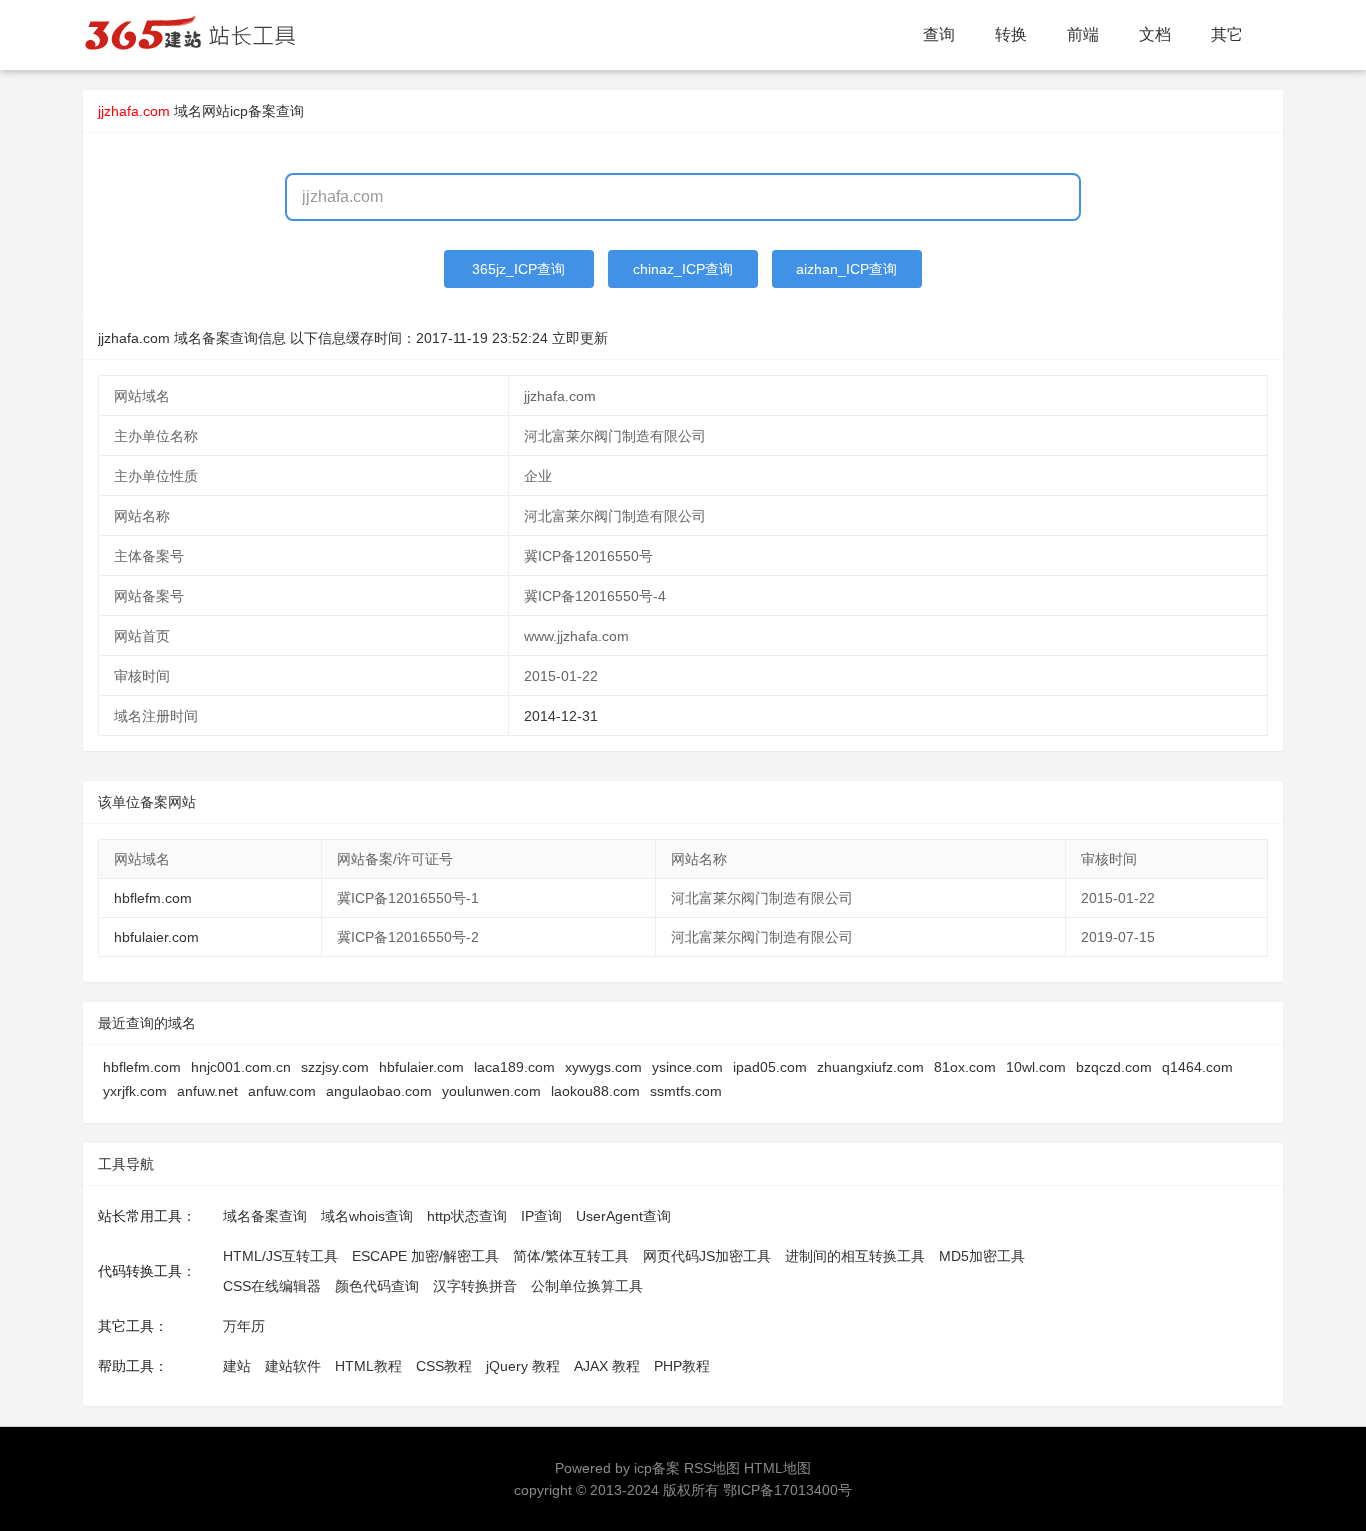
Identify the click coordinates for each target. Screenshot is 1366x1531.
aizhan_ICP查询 (846, 269)
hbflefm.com (153, 898)
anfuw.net (207, 1091)
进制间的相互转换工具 (855, 1256)
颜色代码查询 (377, 1286)
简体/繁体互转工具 (571, 1256)
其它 (1227, 34)
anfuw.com (282, 1091)
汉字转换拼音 (475, 1286)
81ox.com (965, 1067)
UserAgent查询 (623, 1216)
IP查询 (541, 1216)
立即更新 (580, 338)
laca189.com (514, 1067)
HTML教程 (368, 1366)
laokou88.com (595, 1091)
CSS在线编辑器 (272, 1286)
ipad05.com (770, 1067)
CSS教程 (444, 1366)
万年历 (244, 1326)
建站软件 (293, 1366)
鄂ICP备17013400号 (787, 1490)
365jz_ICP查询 (518, 269)
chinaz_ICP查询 (683, 269)
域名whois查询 (367, 1216)
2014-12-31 (561, 716)
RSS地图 (712, 1468)
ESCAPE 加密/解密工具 (425, 1256)
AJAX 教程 (607, 1366)
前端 (1083, 34)
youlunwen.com (491, 1091)
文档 (1155, 34)
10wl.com (1036, 1067)
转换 (1011, 34)
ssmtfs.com (686, 1091)
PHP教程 (682, 1366)
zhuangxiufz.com (870, 1067)
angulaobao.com (379, 1091)
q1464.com (1197, 1067)
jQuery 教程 (523, 1366)
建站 (237, 1366)
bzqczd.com (1114, 1067)
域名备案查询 (265, 1216)
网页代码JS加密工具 (707, 1256)
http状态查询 (467, 1216)
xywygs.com (603, 1067)
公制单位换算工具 (587, 1286)
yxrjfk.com (135, 1091)
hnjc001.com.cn (241, 1067)
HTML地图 (777, 1468)
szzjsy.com (335, 1067)
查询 (939, 34)
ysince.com (687, 1067)
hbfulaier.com (156, 937)
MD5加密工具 (982, 1256)
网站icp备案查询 (253, 111)
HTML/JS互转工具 (280, 1256)
